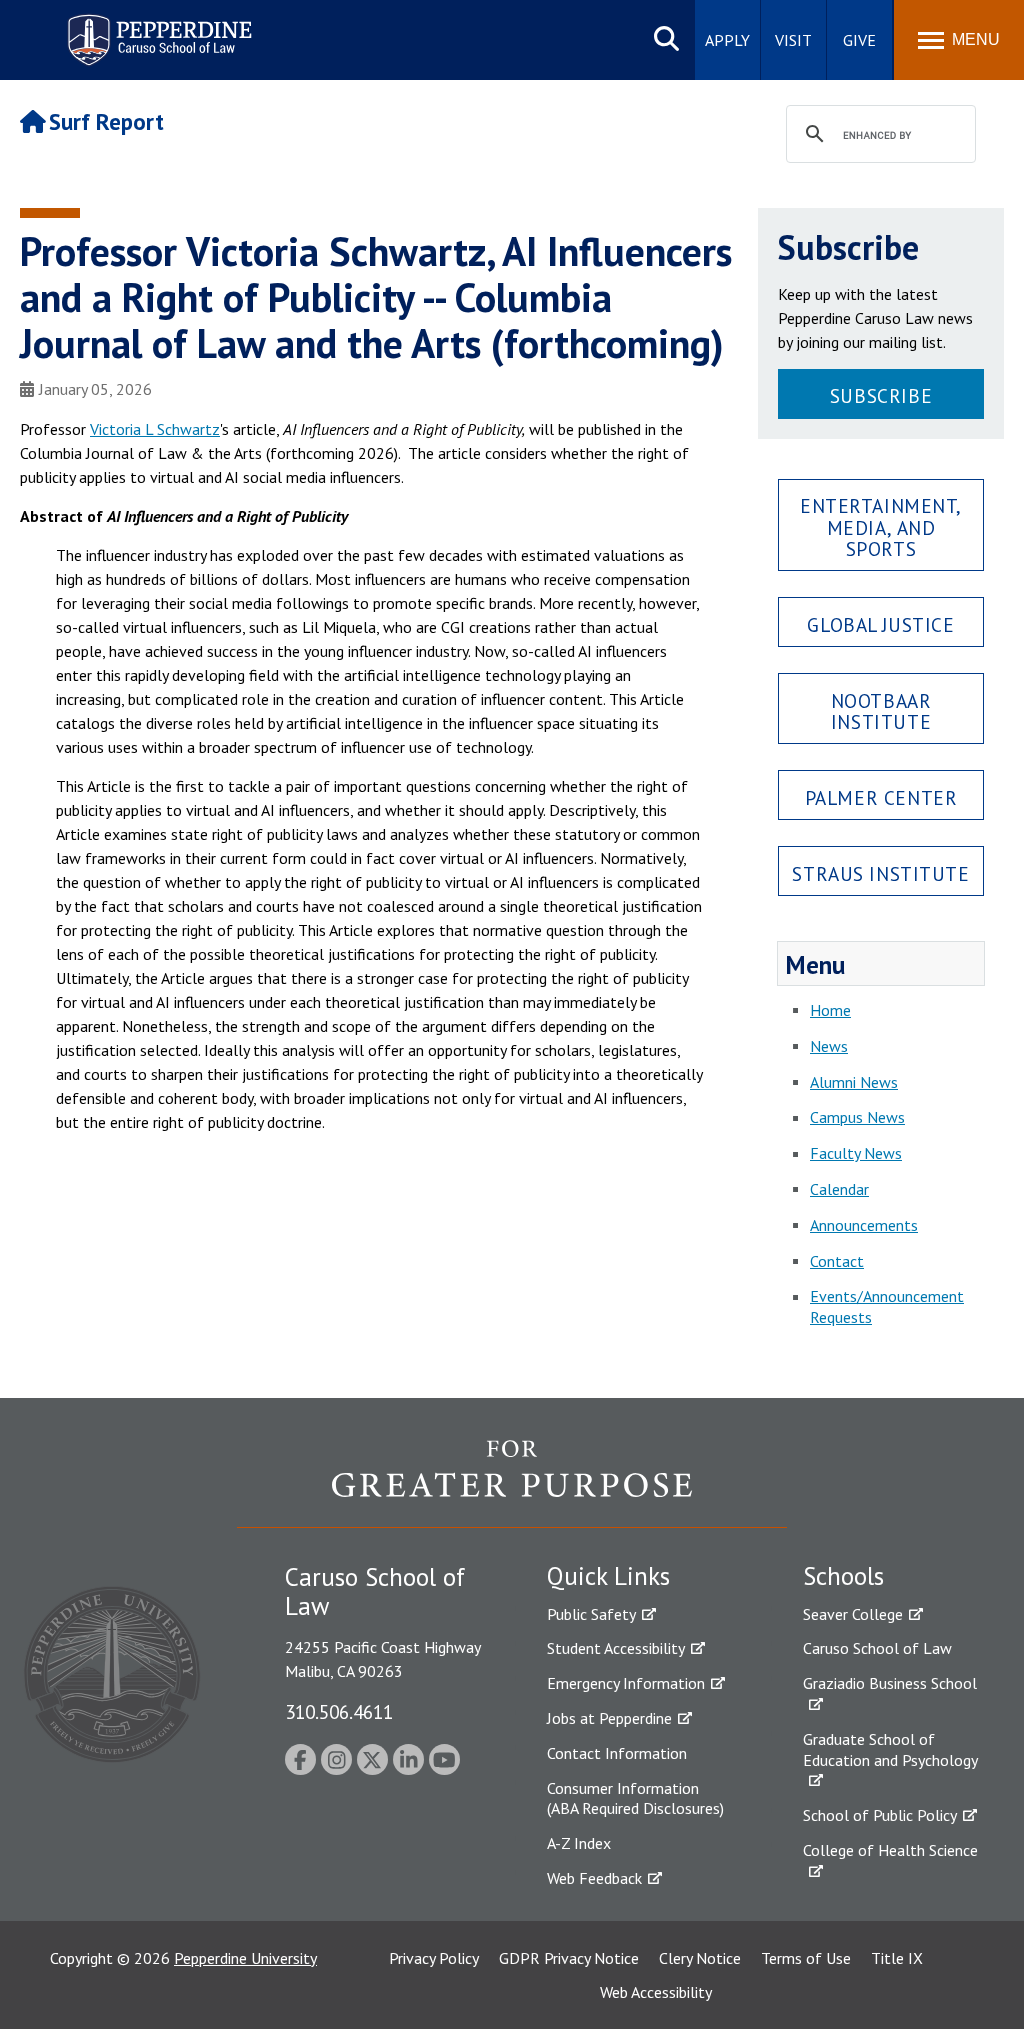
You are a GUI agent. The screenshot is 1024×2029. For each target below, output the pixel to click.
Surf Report (106, 121)
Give (859, 40)
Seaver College (853, 1614)
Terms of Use (806, 1958)
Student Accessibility (616, 1648)
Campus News (857, 1117)
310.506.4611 (339, 1711)
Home (830, 1010)
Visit (793, 40)
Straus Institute (880, 873)
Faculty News (856, 1153)
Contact (837, 1261)
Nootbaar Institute (881, 711)
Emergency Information (626, 1683)
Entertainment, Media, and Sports (881, 526)
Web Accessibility (656, 1992)
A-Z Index (579, 1843)
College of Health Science (890, 1850)
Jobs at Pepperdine (609, 1718)
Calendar (839, 1189)
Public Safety (591, 1614)
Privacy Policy (434, 1958)
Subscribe (881, 395)
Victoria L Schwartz (155, 429)
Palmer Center (881, 797)
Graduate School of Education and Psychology (890, 1749)
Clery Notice (700, 1958)
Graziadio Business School (890, 1683)
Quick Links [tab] (608, 1576)
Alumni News (854, 1082)
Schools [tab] (843, 1576)
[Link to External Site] (512, 1483)
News (829, 1046)
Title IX (897, 1958)
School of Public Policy (880, 1815)
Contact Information (617, 1753)
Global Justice (880, 624)
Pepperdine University (245, 1958)
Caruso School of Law (877, 1648)
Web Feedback (594, 1878)
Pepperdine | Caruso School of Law (156, 27)
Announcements (864, 1225)
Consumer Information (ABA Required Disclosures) (635, 1798)
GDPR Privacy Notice (569, 1958)
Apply (727, 40)
